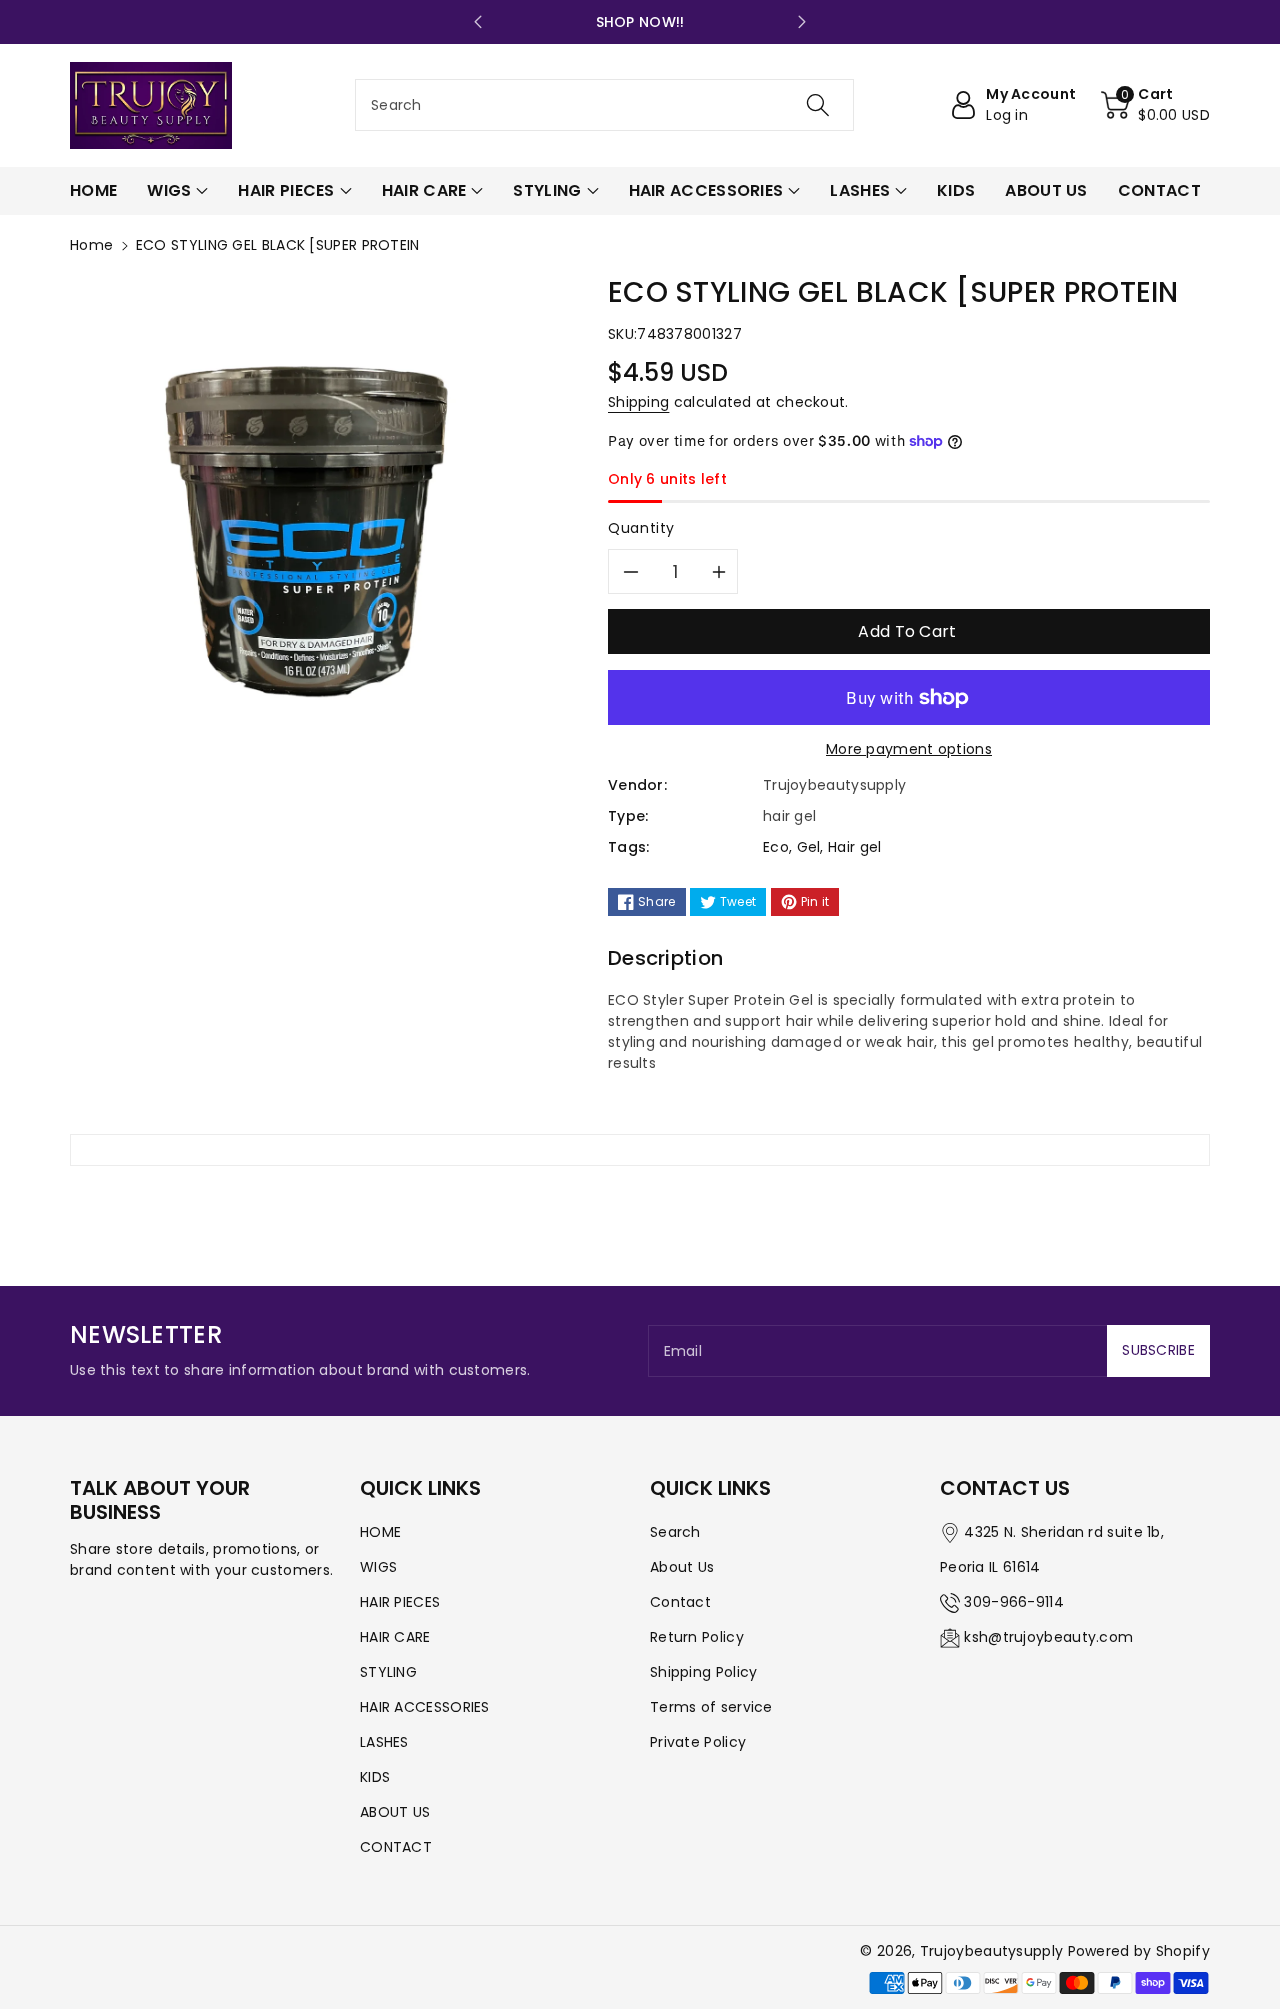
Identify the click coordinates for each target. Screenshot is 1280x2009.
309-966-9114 (1014, 1602)
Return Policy (697, 1637)
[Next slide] (802, 22)
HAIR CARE (395, 1637)
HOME (380, 1532)
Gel (809, 847)
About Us (682, 1567)
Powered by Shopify (1139, 1951)
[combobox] (604, 105)
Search (675, 1532)
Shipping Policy (704, 1672)
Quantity (641, 528)
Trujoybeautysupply (991, 1951)
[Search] (817, 105)
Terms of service (711, 1707)
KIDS (375, 1777)
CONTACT (396, 1847)
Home (91, 245)
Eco (776, 847)
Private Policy (698, 1742)
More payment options (909, 749)
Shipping (638, 402)
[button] (1155, 105)
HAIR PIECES (400, 1602)
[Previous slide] (478, 22)
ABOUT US (395, 1812)
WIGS (378, 1567)
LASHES (384, 1742)
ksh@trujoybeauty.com (1048, 1637)
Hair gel (854, 847)
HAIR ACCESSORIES (425, 1707)
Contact (680, 1602)
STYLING (388, 1672)
